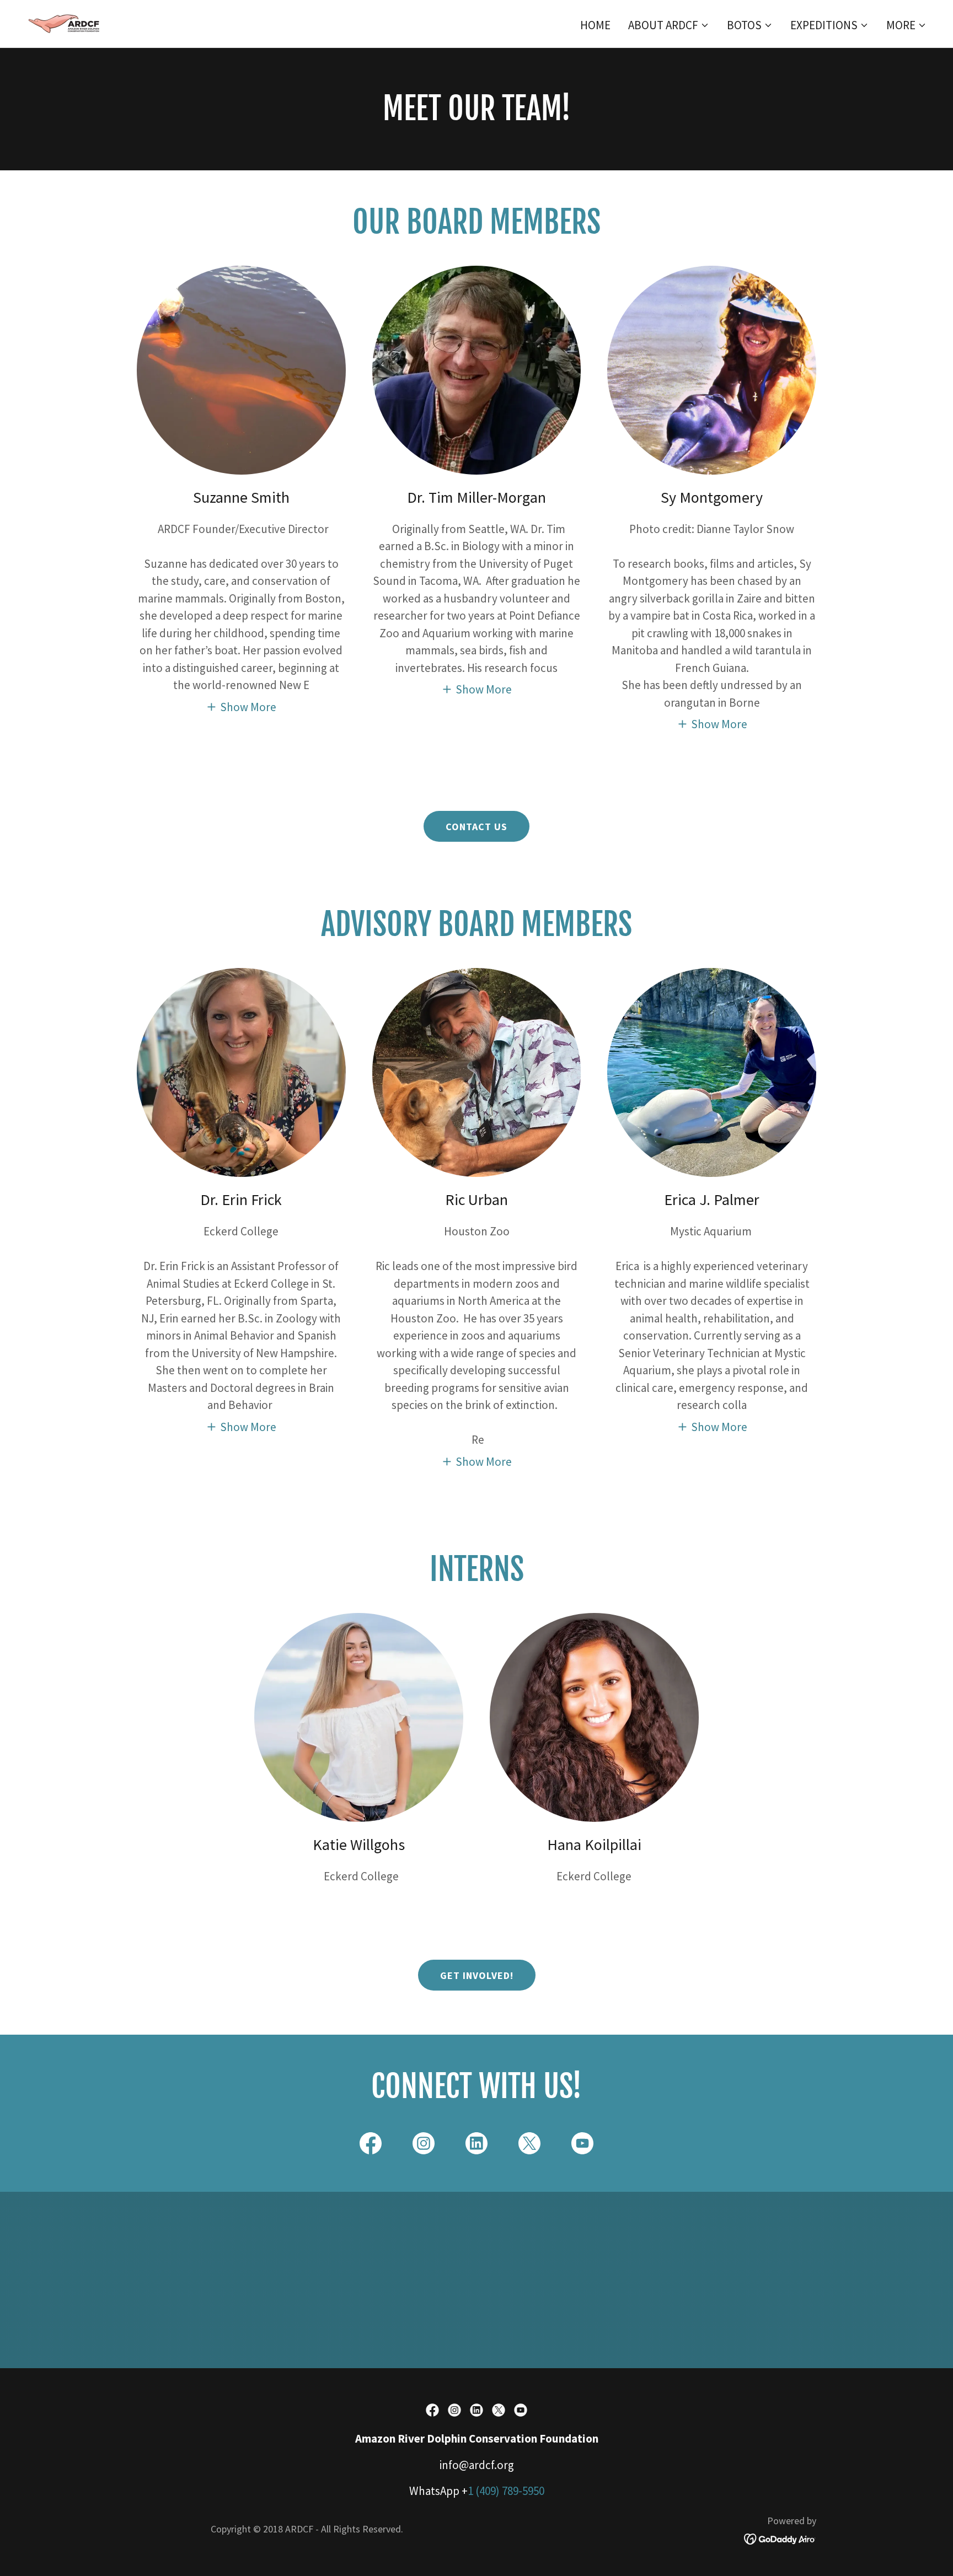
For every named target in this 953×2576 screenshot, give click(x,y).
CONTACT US (476, 827)
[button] (669, 25)
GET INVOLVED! (477, 1975)
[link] (66, 22)
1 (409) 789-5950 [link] (506, 2491)
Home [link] (595, 25)
